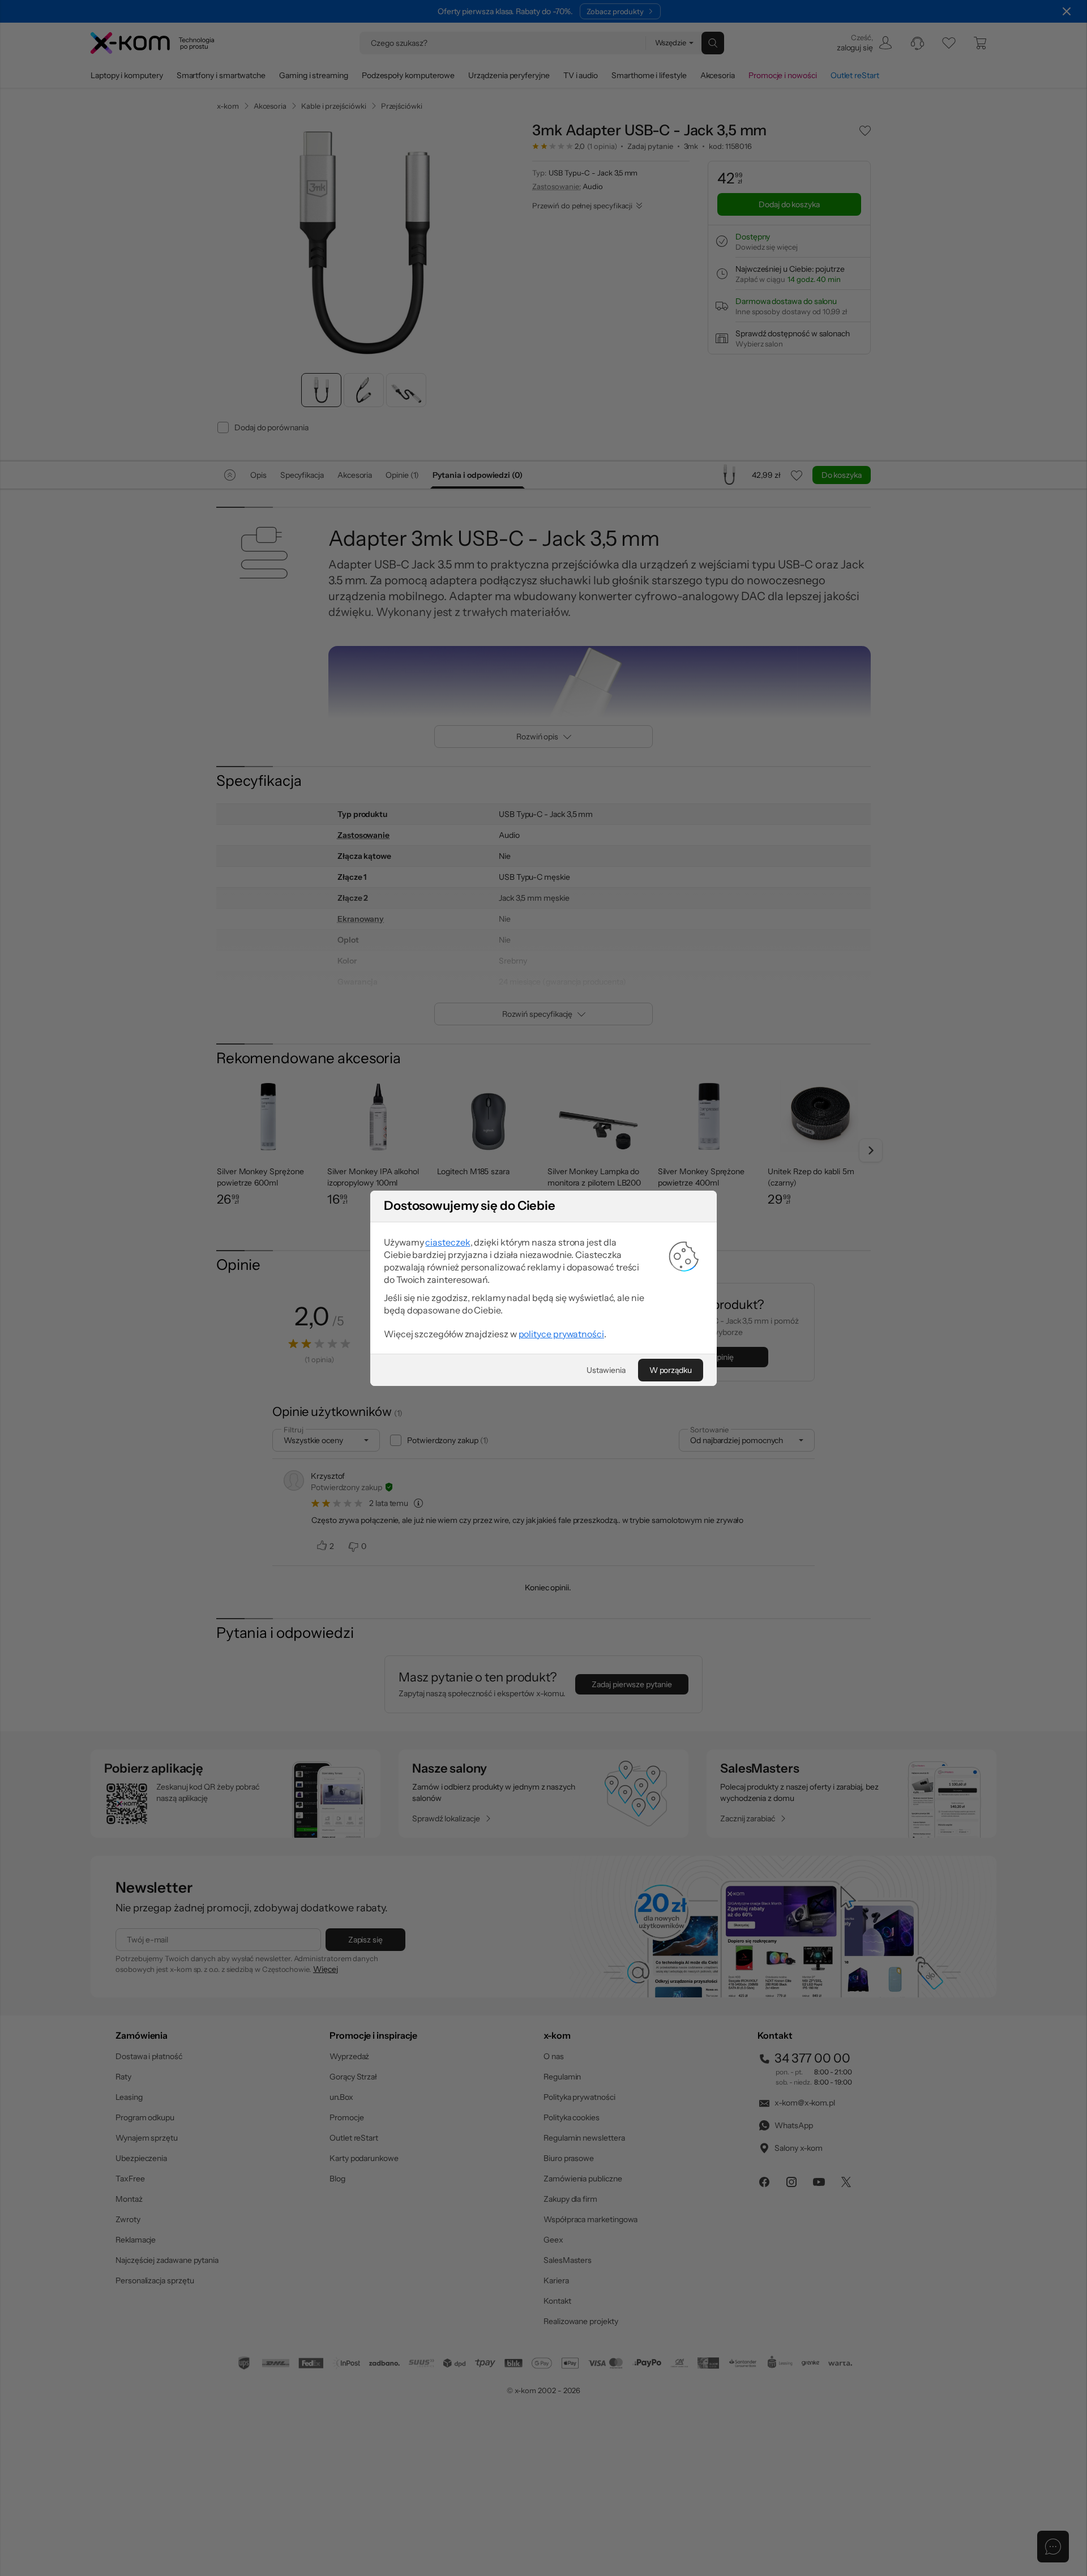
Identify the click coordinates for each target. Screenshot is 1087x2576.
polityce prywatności (561, 1334)
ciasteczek (448, 1242)
